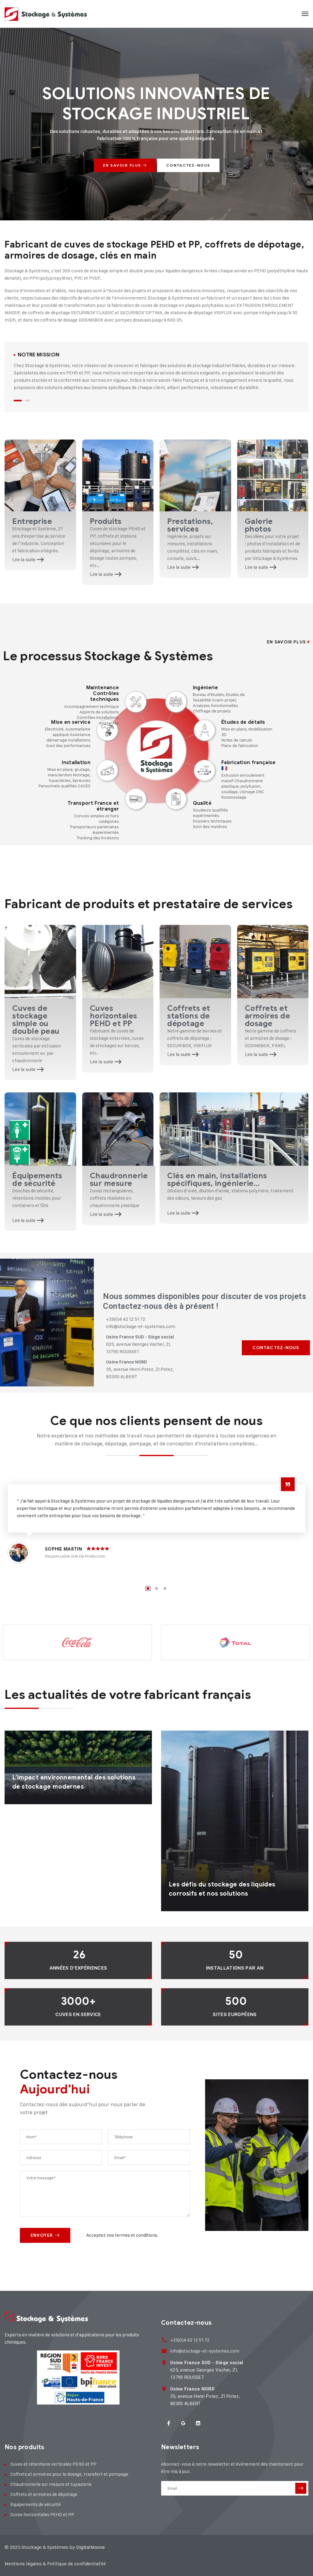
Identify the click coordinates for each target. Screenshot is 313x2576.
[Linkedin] (198, 2423)
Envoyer (42, 2235)
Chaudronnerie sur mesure (119, 1179)
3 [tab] (165, 1588)
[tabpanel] (156, 372)
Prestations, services (190, 525)
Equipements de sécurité (36, 2504)
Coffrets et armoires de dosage (268, 1016)
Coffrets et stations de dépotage (189, 1016)
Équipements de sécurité (37, 1179)
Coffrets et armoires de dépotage (44, 2494)
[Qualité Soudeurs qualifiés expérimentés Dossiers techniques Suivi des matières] (176, 799)
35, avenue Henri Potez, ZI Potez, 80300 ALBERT (205, 2396)
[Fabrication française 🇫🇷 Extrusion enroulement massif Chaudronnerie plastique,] (204, 771)
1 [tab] (18, 401)
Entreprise (32, 521)
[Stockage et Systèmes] (46, 14)
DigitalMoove (90, 2547)
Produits (106, 521)
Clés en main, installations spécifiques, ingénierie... (217, 1179)
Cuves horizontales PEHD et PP (114, 1016)
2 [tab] (28, 401)
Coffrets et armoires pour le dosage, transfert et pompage (69, 2474)
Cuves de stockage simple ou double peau (36, 1020)
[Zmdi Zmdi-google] (183, 2423)
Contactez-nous (188, 165)
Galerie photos (259, 525)
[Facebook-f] (169, 2423)
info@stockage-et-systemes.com (205, 2351)
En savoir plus (123, 165)
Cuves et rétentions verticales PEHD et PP (53, 2464)
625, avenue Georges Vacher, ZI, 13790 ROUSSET (207, 2370)
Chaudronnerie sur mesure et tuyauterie (51, 2484)
